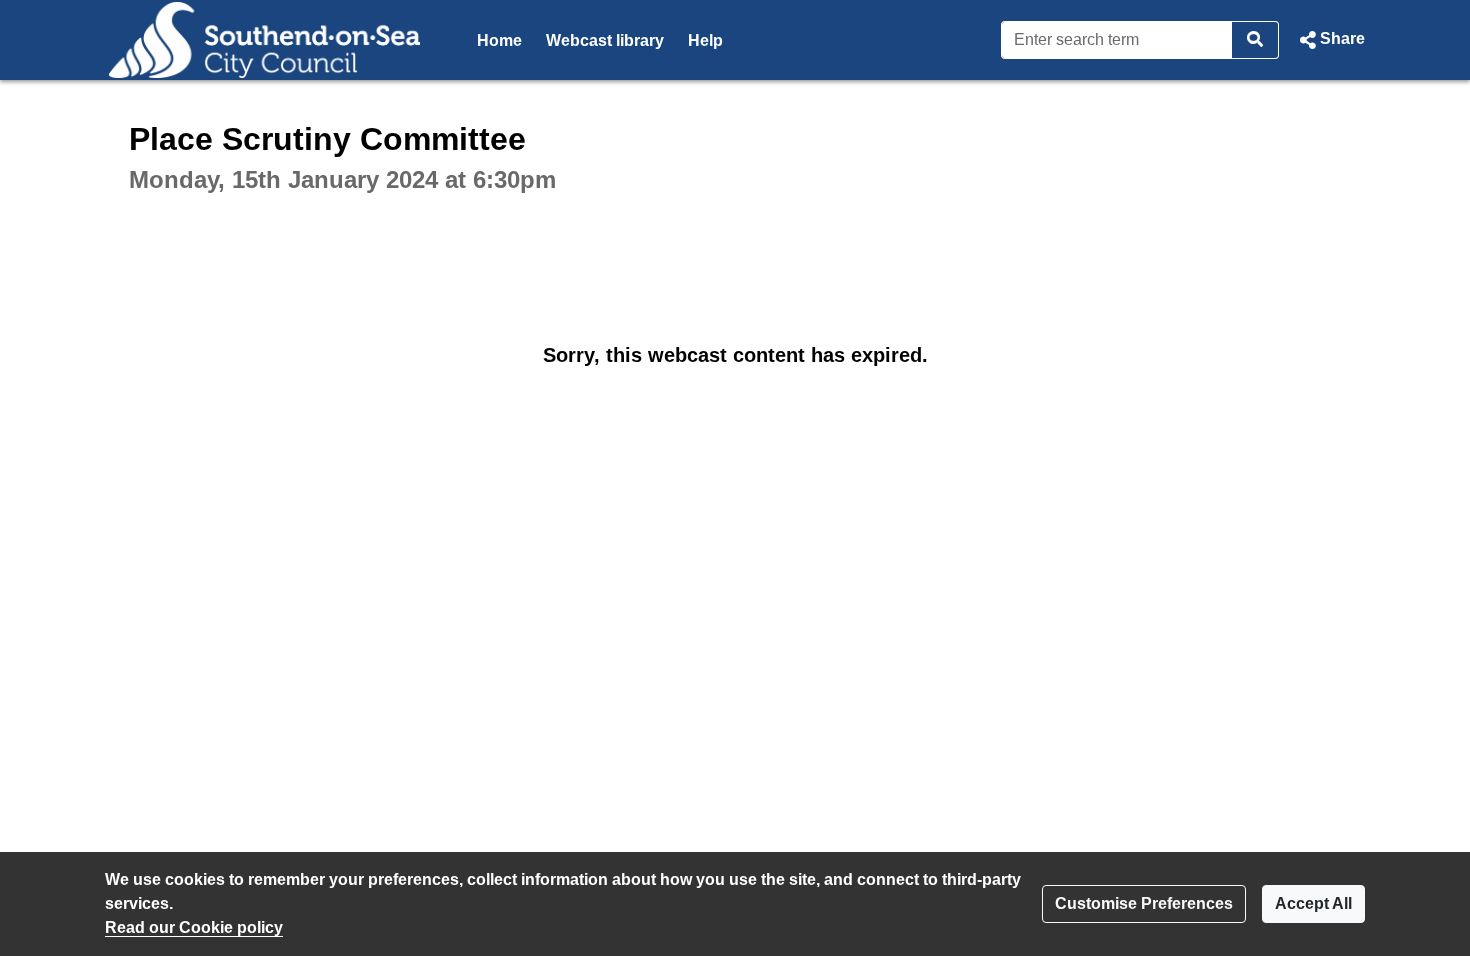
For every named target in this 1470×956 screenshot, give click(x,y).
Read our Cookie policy (194, 927)
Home (499, 40)
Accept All (1313, 903)
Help (705, 40)
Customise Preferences (1144, 903)
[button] (1330, 40)
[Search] (1255, 40)
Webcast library (605, 40)
